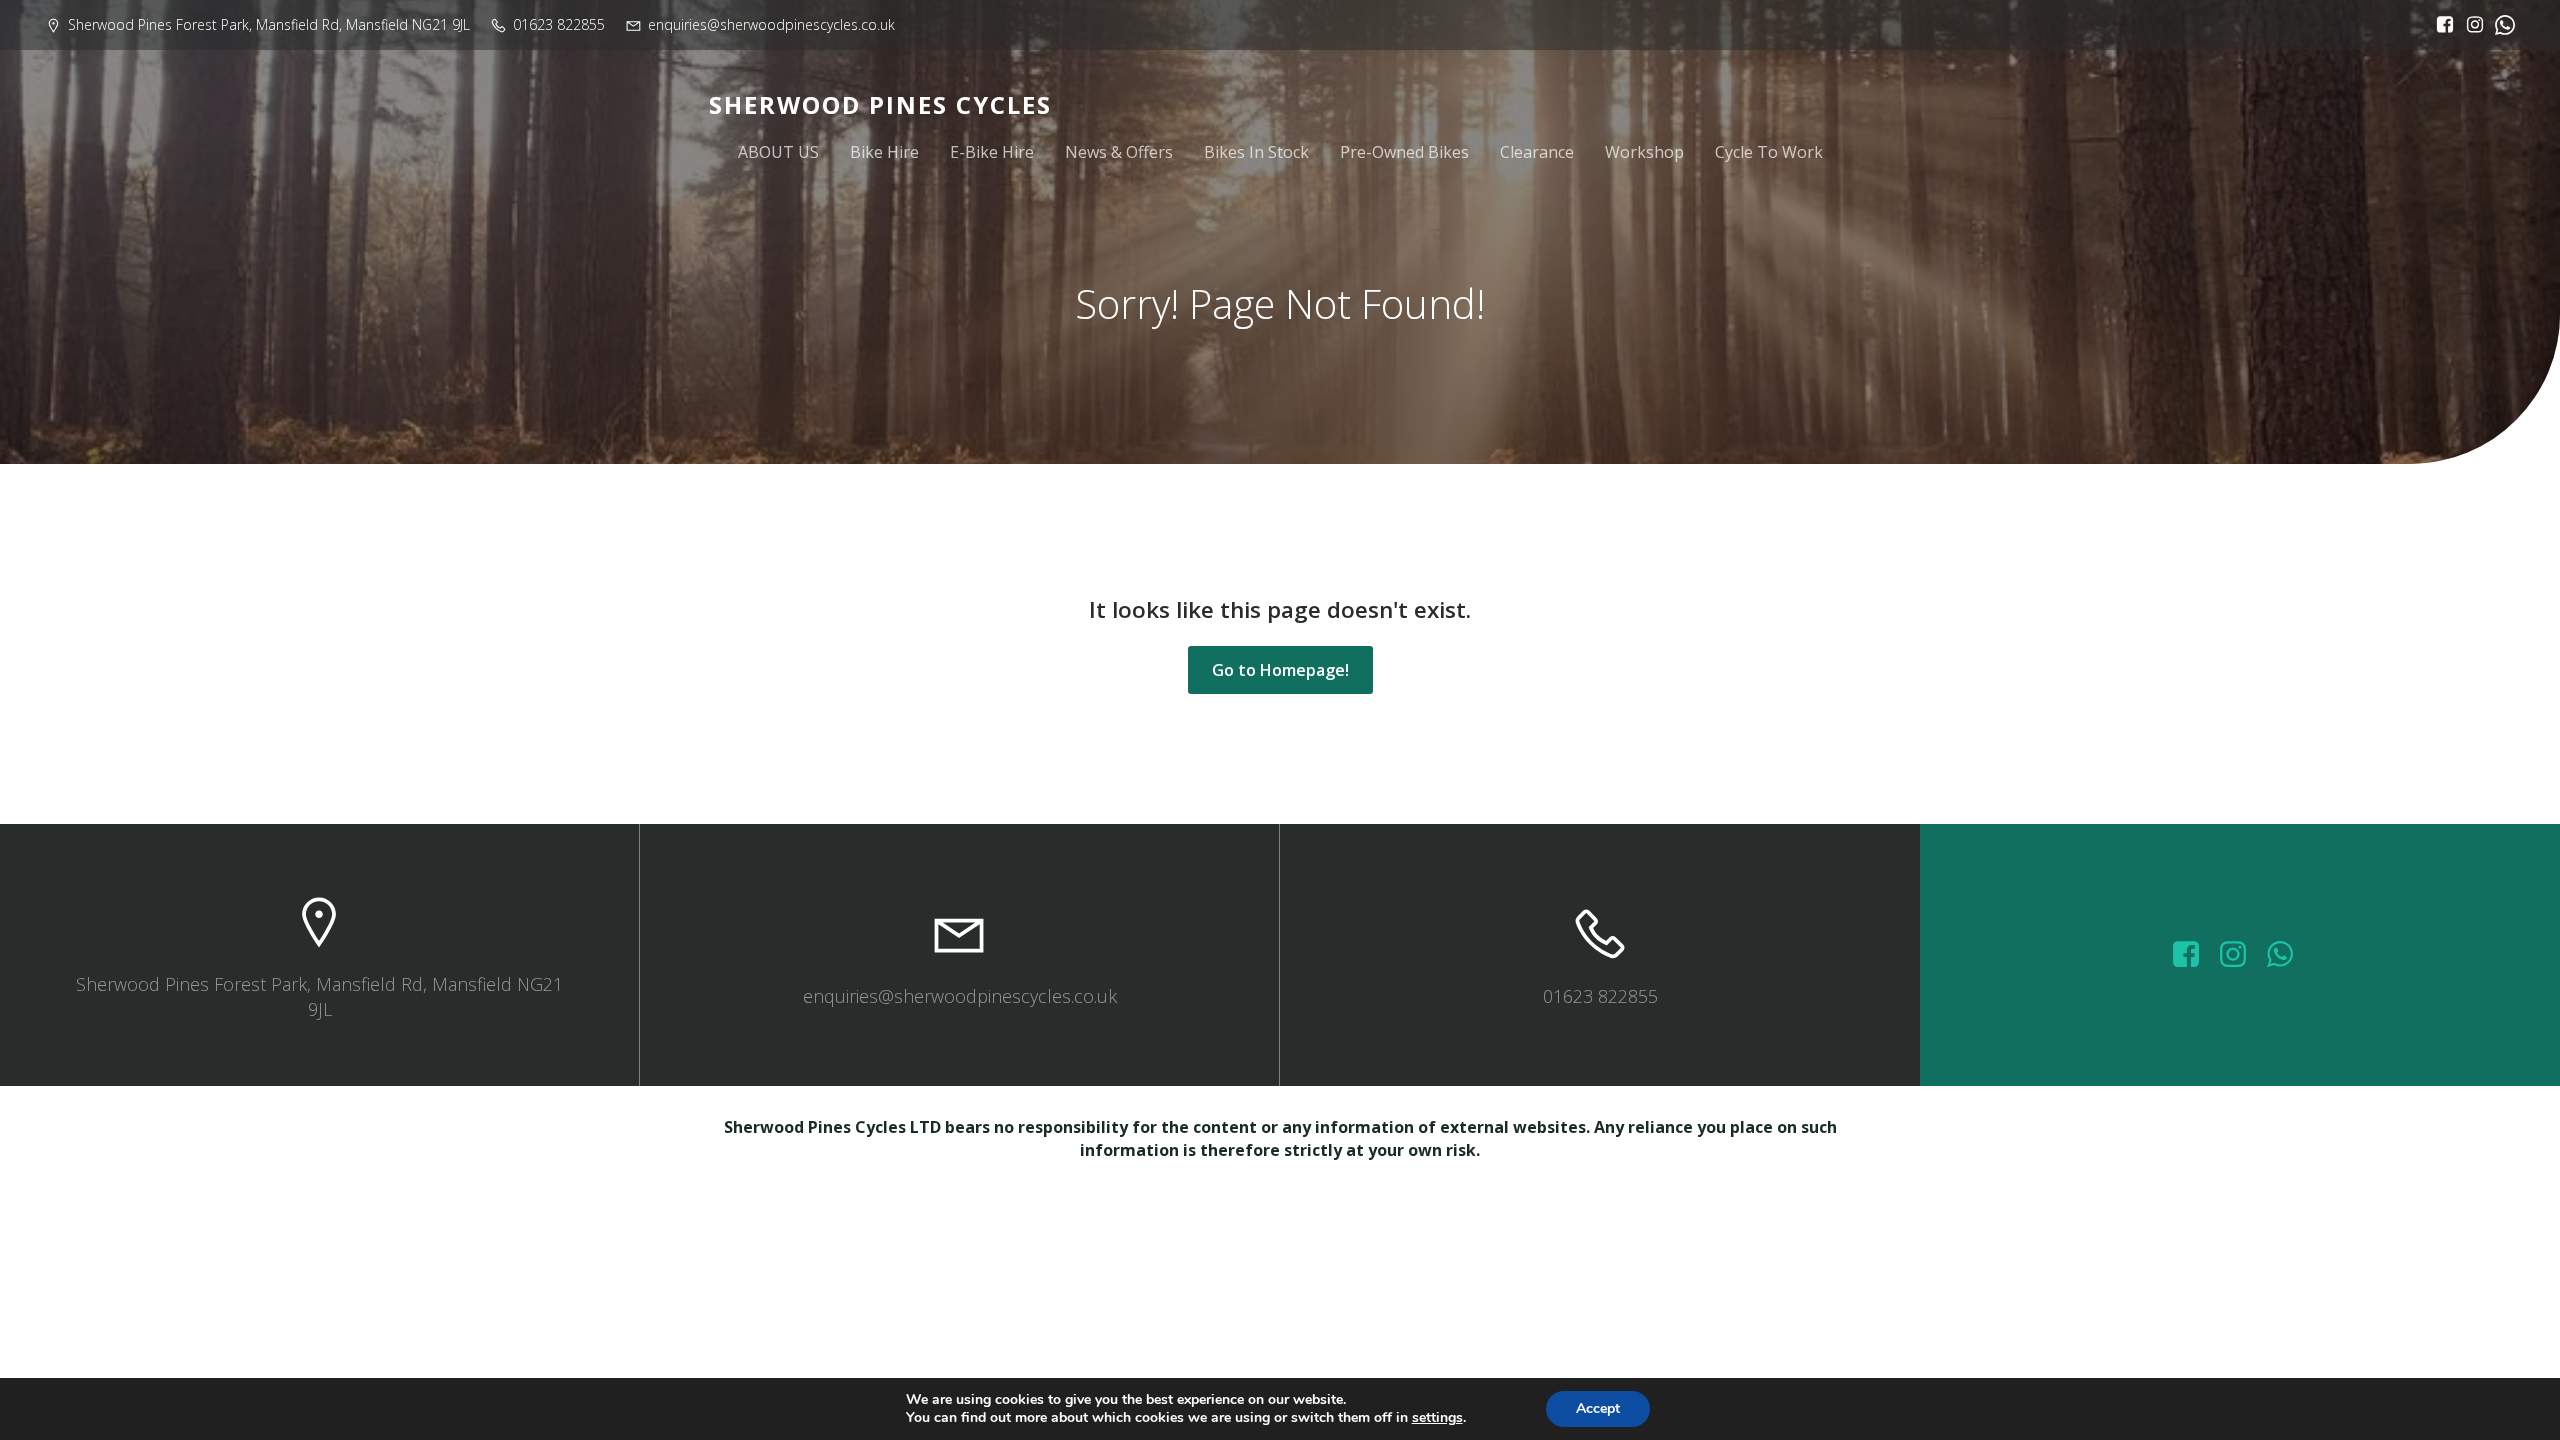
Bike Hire (884, 152)
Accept (1598, 1408)
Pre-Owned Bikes (1404, 152)
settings (1437, 1418)
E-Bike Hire (992, 152)
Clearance (1537, 152)
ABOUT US (778, 152)
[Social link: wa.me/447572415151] (2287, 955)
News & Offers (1119, 152)
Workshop (1644, 152)
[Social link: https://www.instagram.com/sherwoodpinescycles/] (2470, 25)
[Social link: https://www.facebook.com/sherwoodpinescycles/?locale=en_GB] (2440, 25)
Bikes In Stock (1256, 152)
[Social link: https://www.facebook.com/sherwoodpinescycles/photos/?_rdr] (2193, 955)
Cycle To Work (1769, 152)
